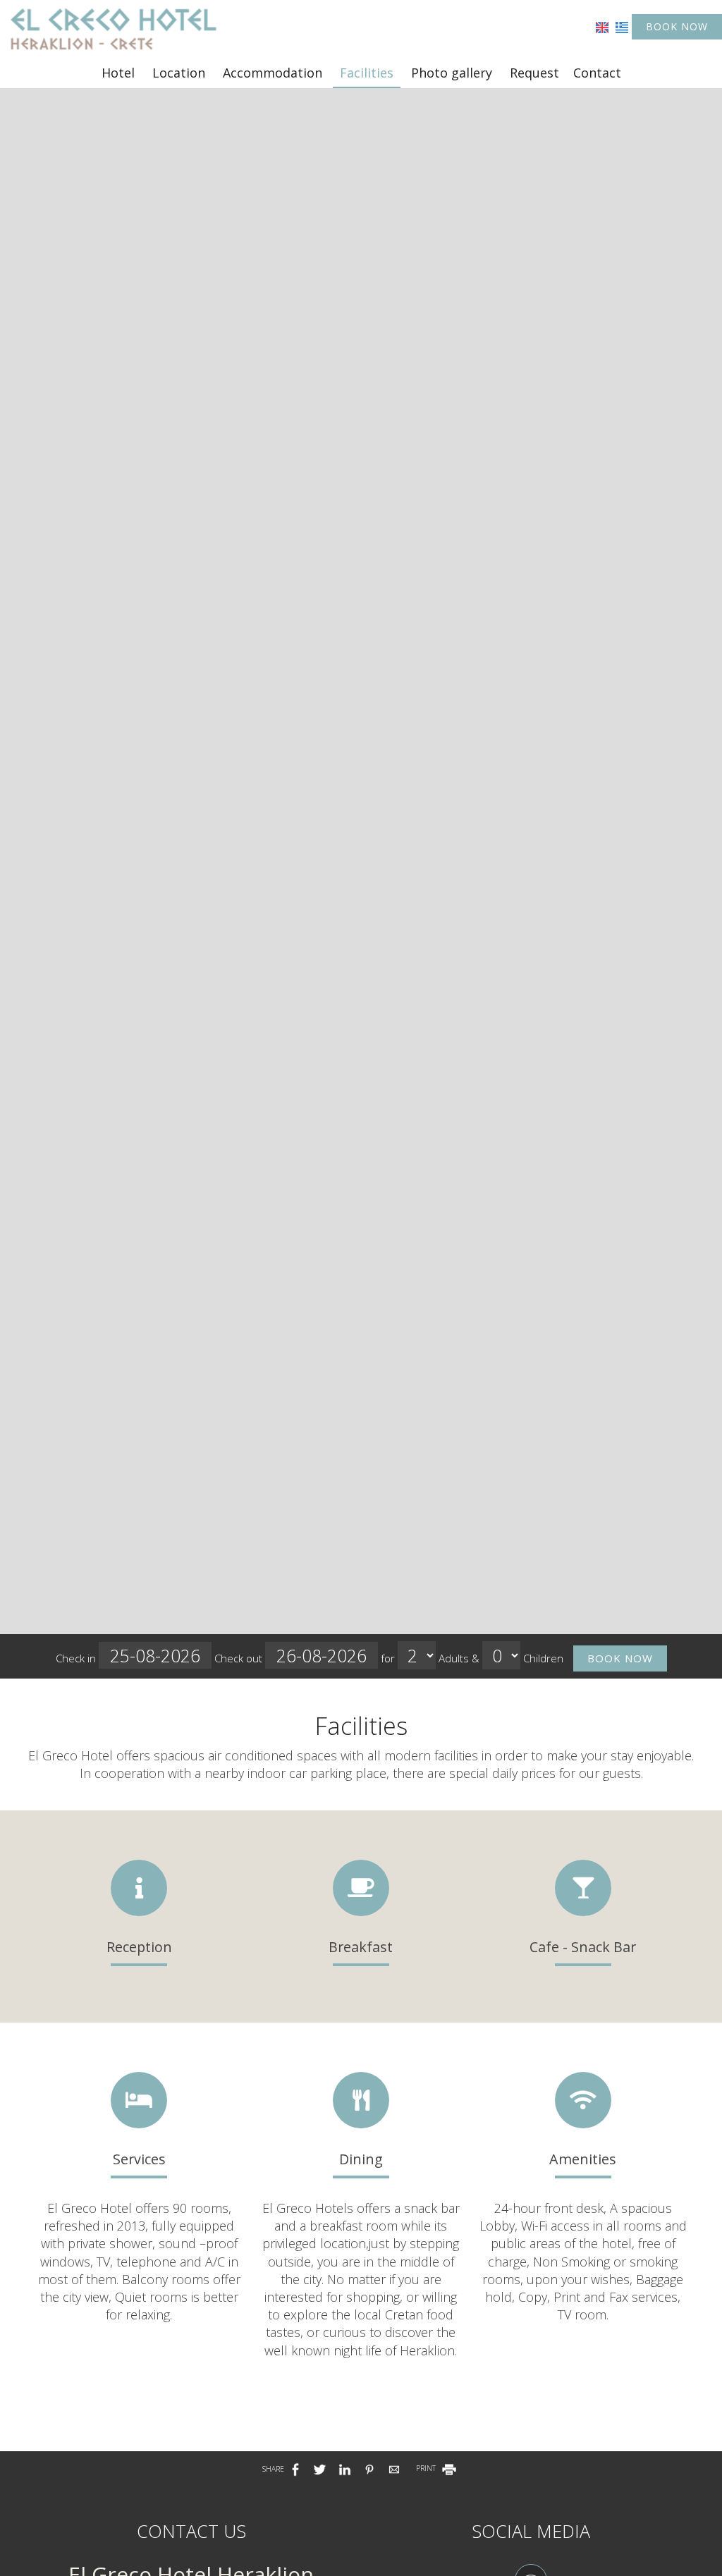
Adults (454, 1658)
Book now (677, 26)
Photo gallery (452, 73)
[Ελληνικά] (622, 26)
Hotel (118, 73)
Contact (597, 73)
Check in (77, 1658)
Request (534, 73)
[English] (602, 26)
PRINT (427, 2468)
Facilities (367, 73)
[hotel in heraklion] (113, 28)
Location (179, 73)
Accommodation (273, 73)
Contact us (191, 2531)
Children (543, 1658)
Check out (240, 1658)
